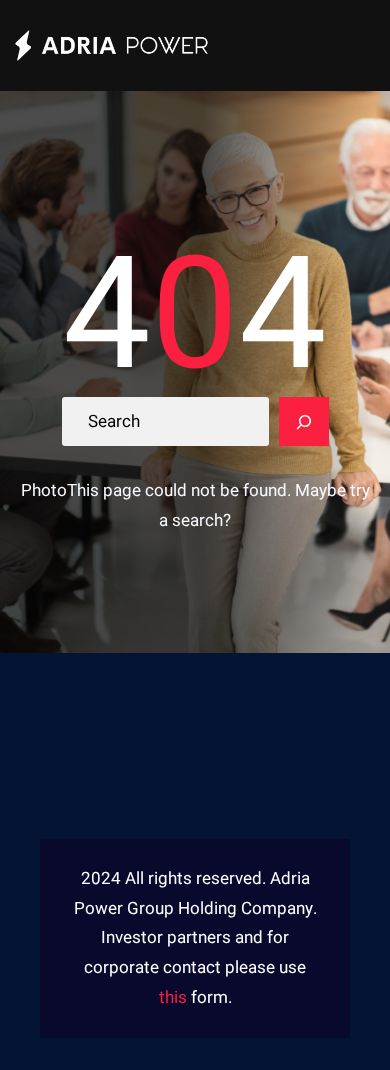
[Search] (304, 422)
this (173, 997)
